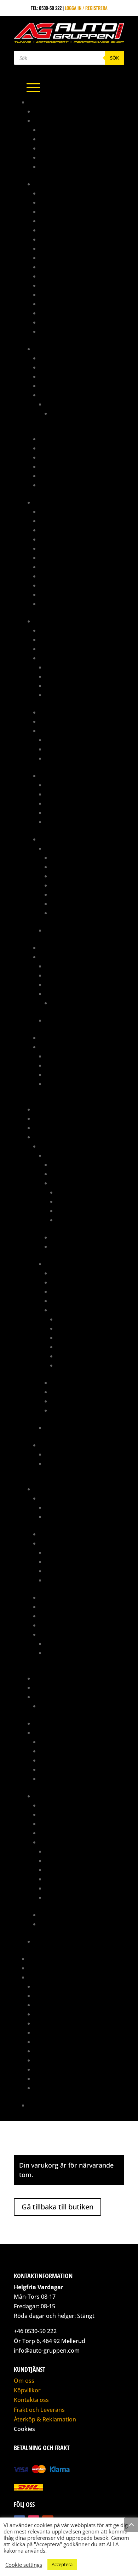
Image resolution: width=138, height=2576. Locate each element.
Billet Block (53, 1534)
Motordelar (47, 1489)
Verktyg (48, 485)
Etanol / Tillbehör (66, 667)
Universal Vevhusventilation (71, 1706)
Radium (42, 1697)
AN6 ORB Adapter (59, 248)
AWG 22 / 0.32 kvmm (73, 904)
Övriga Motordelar (78, 1201)
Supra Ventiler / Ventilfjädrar (80, 1653)
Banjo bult (52, 530)
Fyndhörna (46, 1109)
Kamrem (48, 1742)
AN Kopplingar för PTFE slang (73, 202)
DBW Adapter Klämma (69, 1562)
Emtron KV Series (64, 984)
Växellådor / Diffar (73, 1246)
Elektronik (46, 621)
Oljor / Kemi (53, 1760)
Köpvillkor (27, 2390)
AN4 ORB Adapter (59, 230)
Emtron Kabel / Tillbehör (74, 975)
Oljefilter (50, 1751)
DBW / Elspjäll (56, 1543)
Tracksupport (50, 2078)
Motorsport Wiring (56, 2042)
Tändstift (50, 1778)
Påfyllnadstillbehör (63, 457)
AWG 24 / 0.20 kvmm (73, 913)
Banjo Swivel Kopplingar (68, 276)
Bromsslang (53, 548)
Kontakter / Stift (59, 731)
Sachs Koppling (52, 1723)
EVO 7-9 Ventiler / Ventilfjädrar (80, 1643)
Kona (45, 148)
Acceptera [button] (62, 2564)
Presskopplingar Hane (65, 585)
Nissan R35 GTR (62, 1454)
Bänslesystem (55, 1805)
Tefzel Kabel (59, 848)
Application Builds (67, 966)
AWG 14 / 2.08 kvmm (72, 867)
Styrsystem (52, 957)
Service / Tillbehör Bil (59, 1732)
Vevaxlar (67, 1356)
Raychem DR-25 (62, 794)
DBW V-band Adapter (68, 1571)
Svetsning (45, 2069)
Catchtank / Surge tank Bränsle (76, 386)
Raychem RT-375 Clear (69, 812)
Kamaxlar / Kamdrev (80, 1192)
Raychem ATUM (61, 785)
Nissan (47, 1445)
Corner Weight (50, 1995)
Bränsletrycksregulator (68, 376)
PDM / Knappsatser (61, 947)
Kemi (39, 1128)
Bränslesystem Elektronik (69, 367)
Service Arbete (50, 2051)
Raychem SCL (59, 822)
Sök (114, 58)
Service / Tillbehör (61, 1915)
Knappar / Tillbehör (62, 721)
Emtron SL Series (64, 1020)
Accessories (65, 1003)
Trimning (44, 2088)
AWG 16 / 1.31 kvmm (71, 876)
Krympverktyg (61, 1074)
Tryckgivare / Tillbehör (72, 695)
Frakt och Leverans (39, 2410)
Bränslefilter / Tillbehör (68, 358)
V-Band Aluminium (60, 166)
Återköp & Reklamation (45, 2419)
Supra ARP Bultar (65, 1516)
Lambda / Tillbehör (67, 676)
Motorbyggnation (54, 2032)
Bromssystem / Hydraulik (63, 502)
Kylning (60, 1174)
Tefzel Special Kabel (68, 930)
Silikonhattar (55, 1616)
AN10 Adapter (55, 211)
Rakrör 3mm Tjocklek (64, 157)
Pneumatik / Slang (54, 1687)
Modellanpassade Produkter (66, 1137)
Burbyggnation (51, 1986)
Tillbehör (50, 476)
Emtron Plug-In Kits (67, 994)
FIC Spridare (54, 395)
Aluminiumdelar (52, 120)
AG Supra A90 (49, 111)
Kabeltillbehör (56, 712)
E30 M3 (58, 413)
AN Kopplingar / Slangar (62, 184)
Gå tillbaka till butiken (57, 2207)
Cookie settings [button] (24, 2565)
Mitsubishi (51, 1146)
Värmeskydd (53, 604)
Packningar (70, 1211)
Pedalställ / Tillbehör (59, 1678)
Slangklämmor (56, 1769)
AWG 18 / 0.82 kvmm (72, 885)
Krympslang (53, 776)
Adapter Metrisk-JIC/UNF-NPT (71, 511)
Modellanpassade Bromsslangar (77, 567)
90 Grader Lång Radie (64, 139)
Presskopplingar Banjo (66, 576)
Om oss (24, 2381)
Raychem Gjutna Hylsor (72, 803)
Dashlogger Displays (63, 649)
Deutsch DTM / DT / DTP (71, 740)
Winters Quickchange (58, 1941)
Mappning (39, 1959)
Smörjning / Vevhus (78, 1220)
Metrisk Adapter (58, 304)
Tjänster (38, 1977)
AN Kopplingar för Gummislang (75, 193)
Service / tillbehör (72, 1237)
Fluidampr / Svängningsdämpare (76, 1597)
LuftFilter (50, 1607)
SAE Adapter (53, 322)
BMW (50, 404)
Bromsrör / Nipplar (62, 539)
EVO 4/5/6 (56, 1155)
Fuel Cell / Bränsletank (66, 439)
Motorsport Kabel (60, 839)
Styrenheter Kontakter (71, 749)
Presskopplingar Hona (65, 594)
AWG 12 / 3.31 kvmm (72, 857)
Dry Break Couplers (62, 285)
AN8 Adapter (54, 258)
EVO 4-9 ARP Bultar (66, 1507)
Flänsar (54, 1580)
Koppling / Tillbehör (74, 1291)
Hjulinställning (51, 2005)
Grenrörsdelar (51, 1118)
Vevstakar (68, 1365)
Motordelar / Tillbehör (77, 1183)
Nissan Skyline (62, 1463)
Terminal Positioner (68, 1084)
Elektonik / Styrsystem (77, 1164)
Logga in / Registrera (86, 8)
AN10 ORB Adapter (60, 221)
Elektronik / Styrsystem (67, 1814)
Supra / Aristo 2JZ (54, 1796)
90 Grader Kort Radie (64, 130)
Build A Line (53, 557)
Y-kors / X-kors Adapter (67, 331)
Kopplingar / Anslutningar (71, 448)
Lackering (45, 2014)
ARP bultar (52, 1498)
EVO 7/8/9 (55, 1264)
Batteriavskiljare (59, 630)
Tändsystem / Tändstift (76, 1392)
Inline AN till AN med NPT (67, 294)
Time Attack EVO (45, 1968)
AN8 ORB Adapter (59, 267)
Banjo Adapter (56, 521)
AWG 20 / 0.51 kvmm (72, 894)
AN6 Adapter (54, 239)
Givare (47, 658)
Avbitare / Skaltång (67, 1056)
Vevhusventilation (71, 1410)
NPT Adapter (53, 313)
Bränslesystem (51, 349)
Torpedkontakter (65, 758)
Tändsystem (52, 1038)
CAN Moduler (54, 639)
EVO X (51, 1428)
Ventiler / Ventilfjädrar (67, 1634)
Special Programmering (61, 2060)
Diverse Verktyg (63, 1065)
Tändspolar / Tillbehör (71, 685)
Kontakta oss (43, 2105)
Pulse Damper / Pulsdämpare (72, 466)
